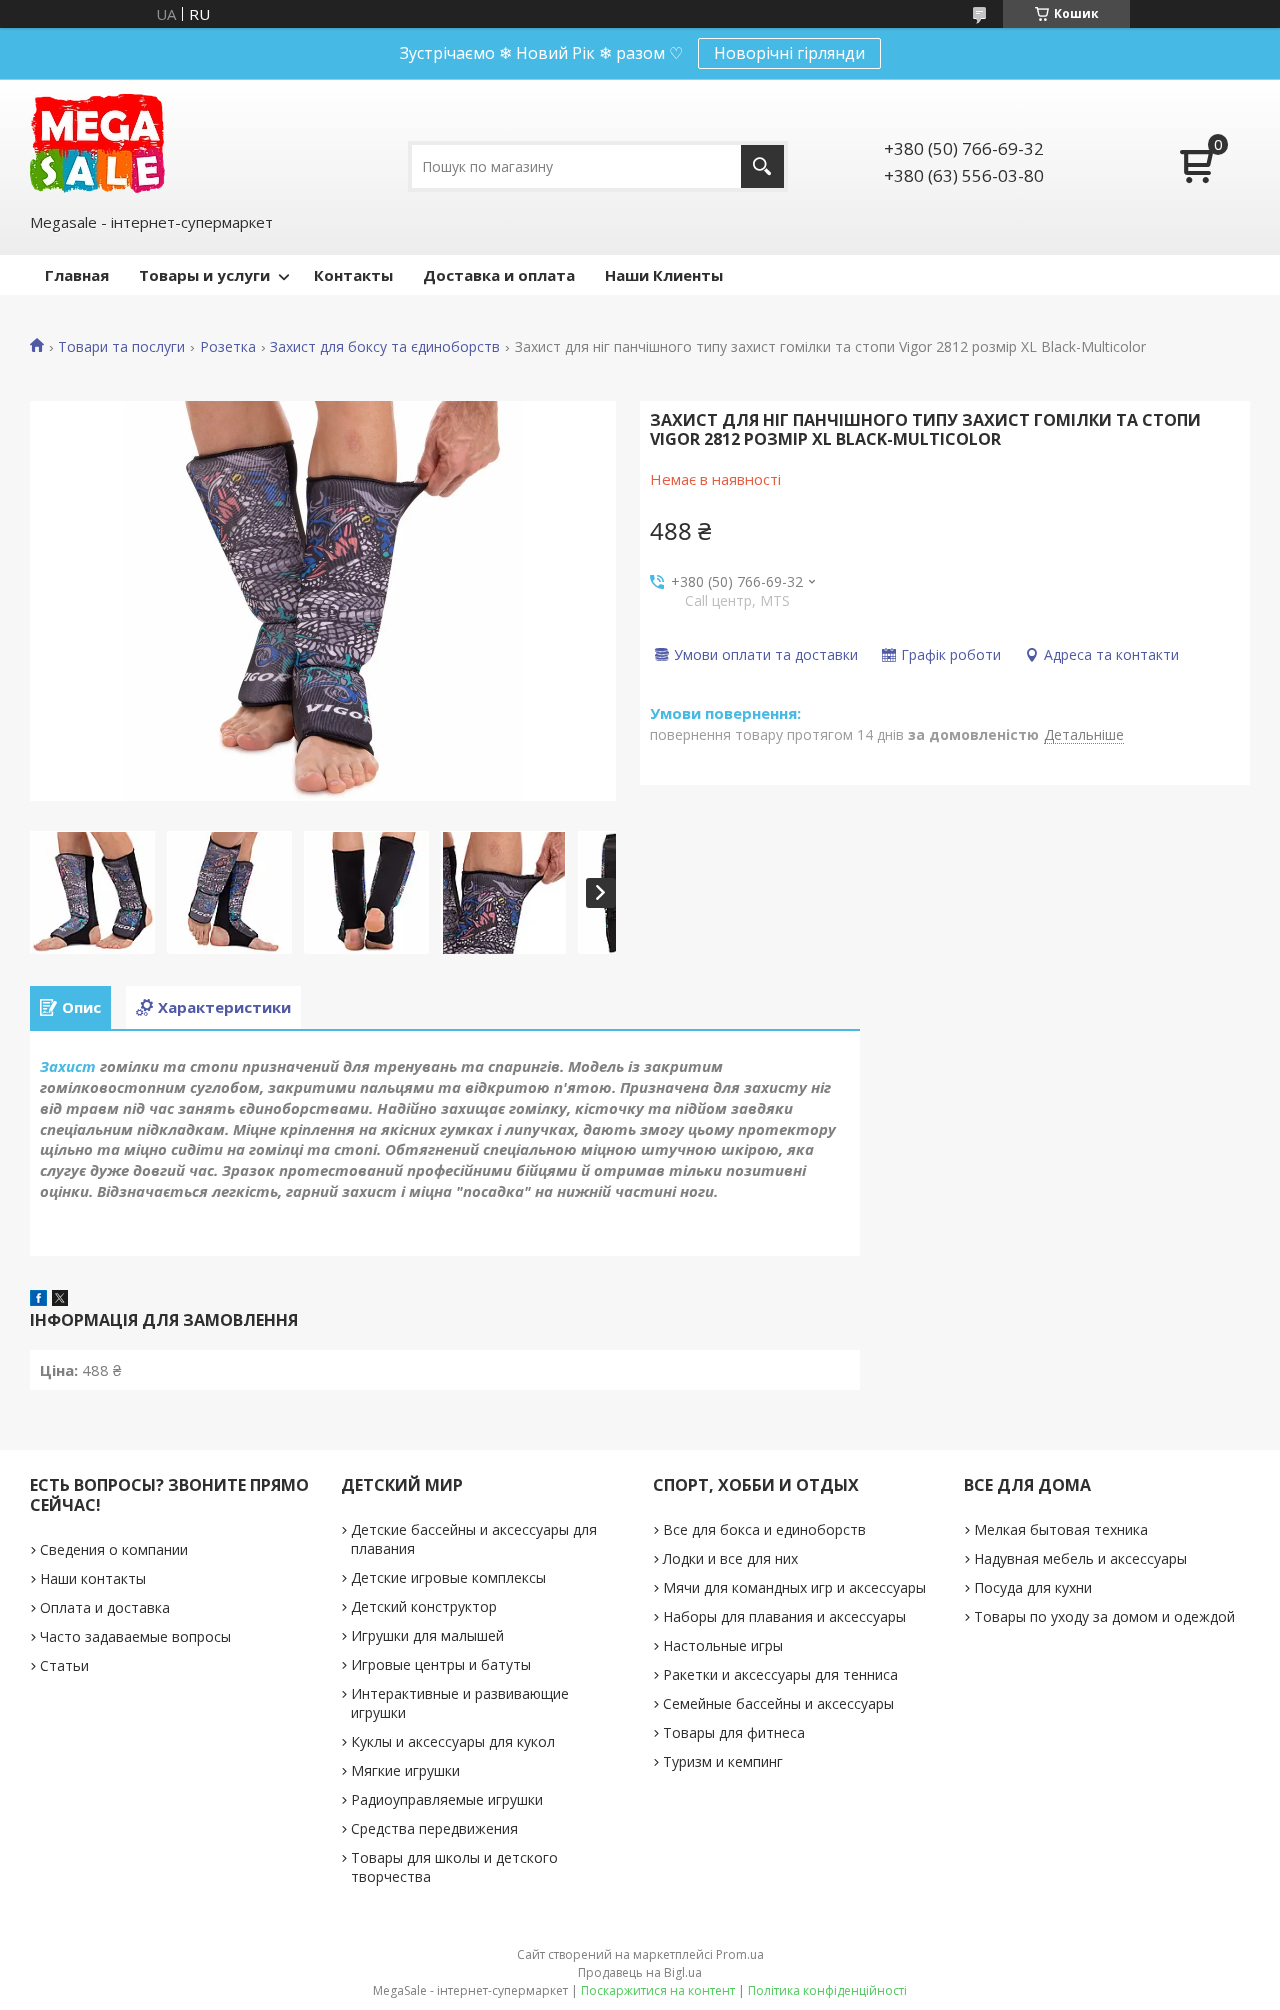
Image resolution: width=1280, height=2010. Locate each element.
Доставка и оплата (499, 275)
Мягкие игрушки (405, 1770)
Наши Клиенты (664, 275)
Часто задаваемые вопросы (135, 1636)
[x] (60, 1300)
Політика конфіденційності (827, 1990)
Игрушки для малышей (427, 1635)
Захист (68, 1066)
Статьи (64, 1665)
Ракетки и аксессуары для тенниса (780, 1674)
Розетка (228, 347)
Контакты (353, 275)
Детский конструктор (424, 1606)
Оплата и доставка (105, 1607)
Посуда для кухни (1033, 1587)
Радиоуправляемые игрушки (447, 1799)
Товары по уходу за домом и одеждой (1104, 1616)
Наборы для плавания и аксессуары (784, 1616)
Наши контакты (93, 1578)
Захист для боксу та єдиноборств (385, 347)
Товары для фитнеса (734, 1732)
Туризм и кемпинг (723, 1761)
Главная (77, 275)
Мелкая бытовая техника (1061, 1529)
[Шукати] (762, 166)
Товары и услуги (204, 275)
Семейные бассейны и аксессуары (778, 1703)
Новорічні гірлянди (789, 53)
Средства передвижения (434, 1828)
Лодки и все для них (730, 1558)
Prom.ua (740, 1954)
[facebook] (38, 1300)
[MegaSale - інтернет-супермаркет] (97, 143)
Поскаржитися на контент (658, 1990)
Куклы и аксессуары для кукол (453, 1741)
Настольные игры (723, 1645)
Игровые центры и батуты (441, 1664)
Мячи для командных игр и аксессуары (794, 1587)
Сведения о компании (114, 1549)
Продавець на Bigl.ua (640, 1972)
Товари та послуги (121, 347)
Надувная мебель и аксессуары (1080, 1558)
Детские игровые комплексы (448, 1577)
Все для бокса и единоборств (764, 1529)
